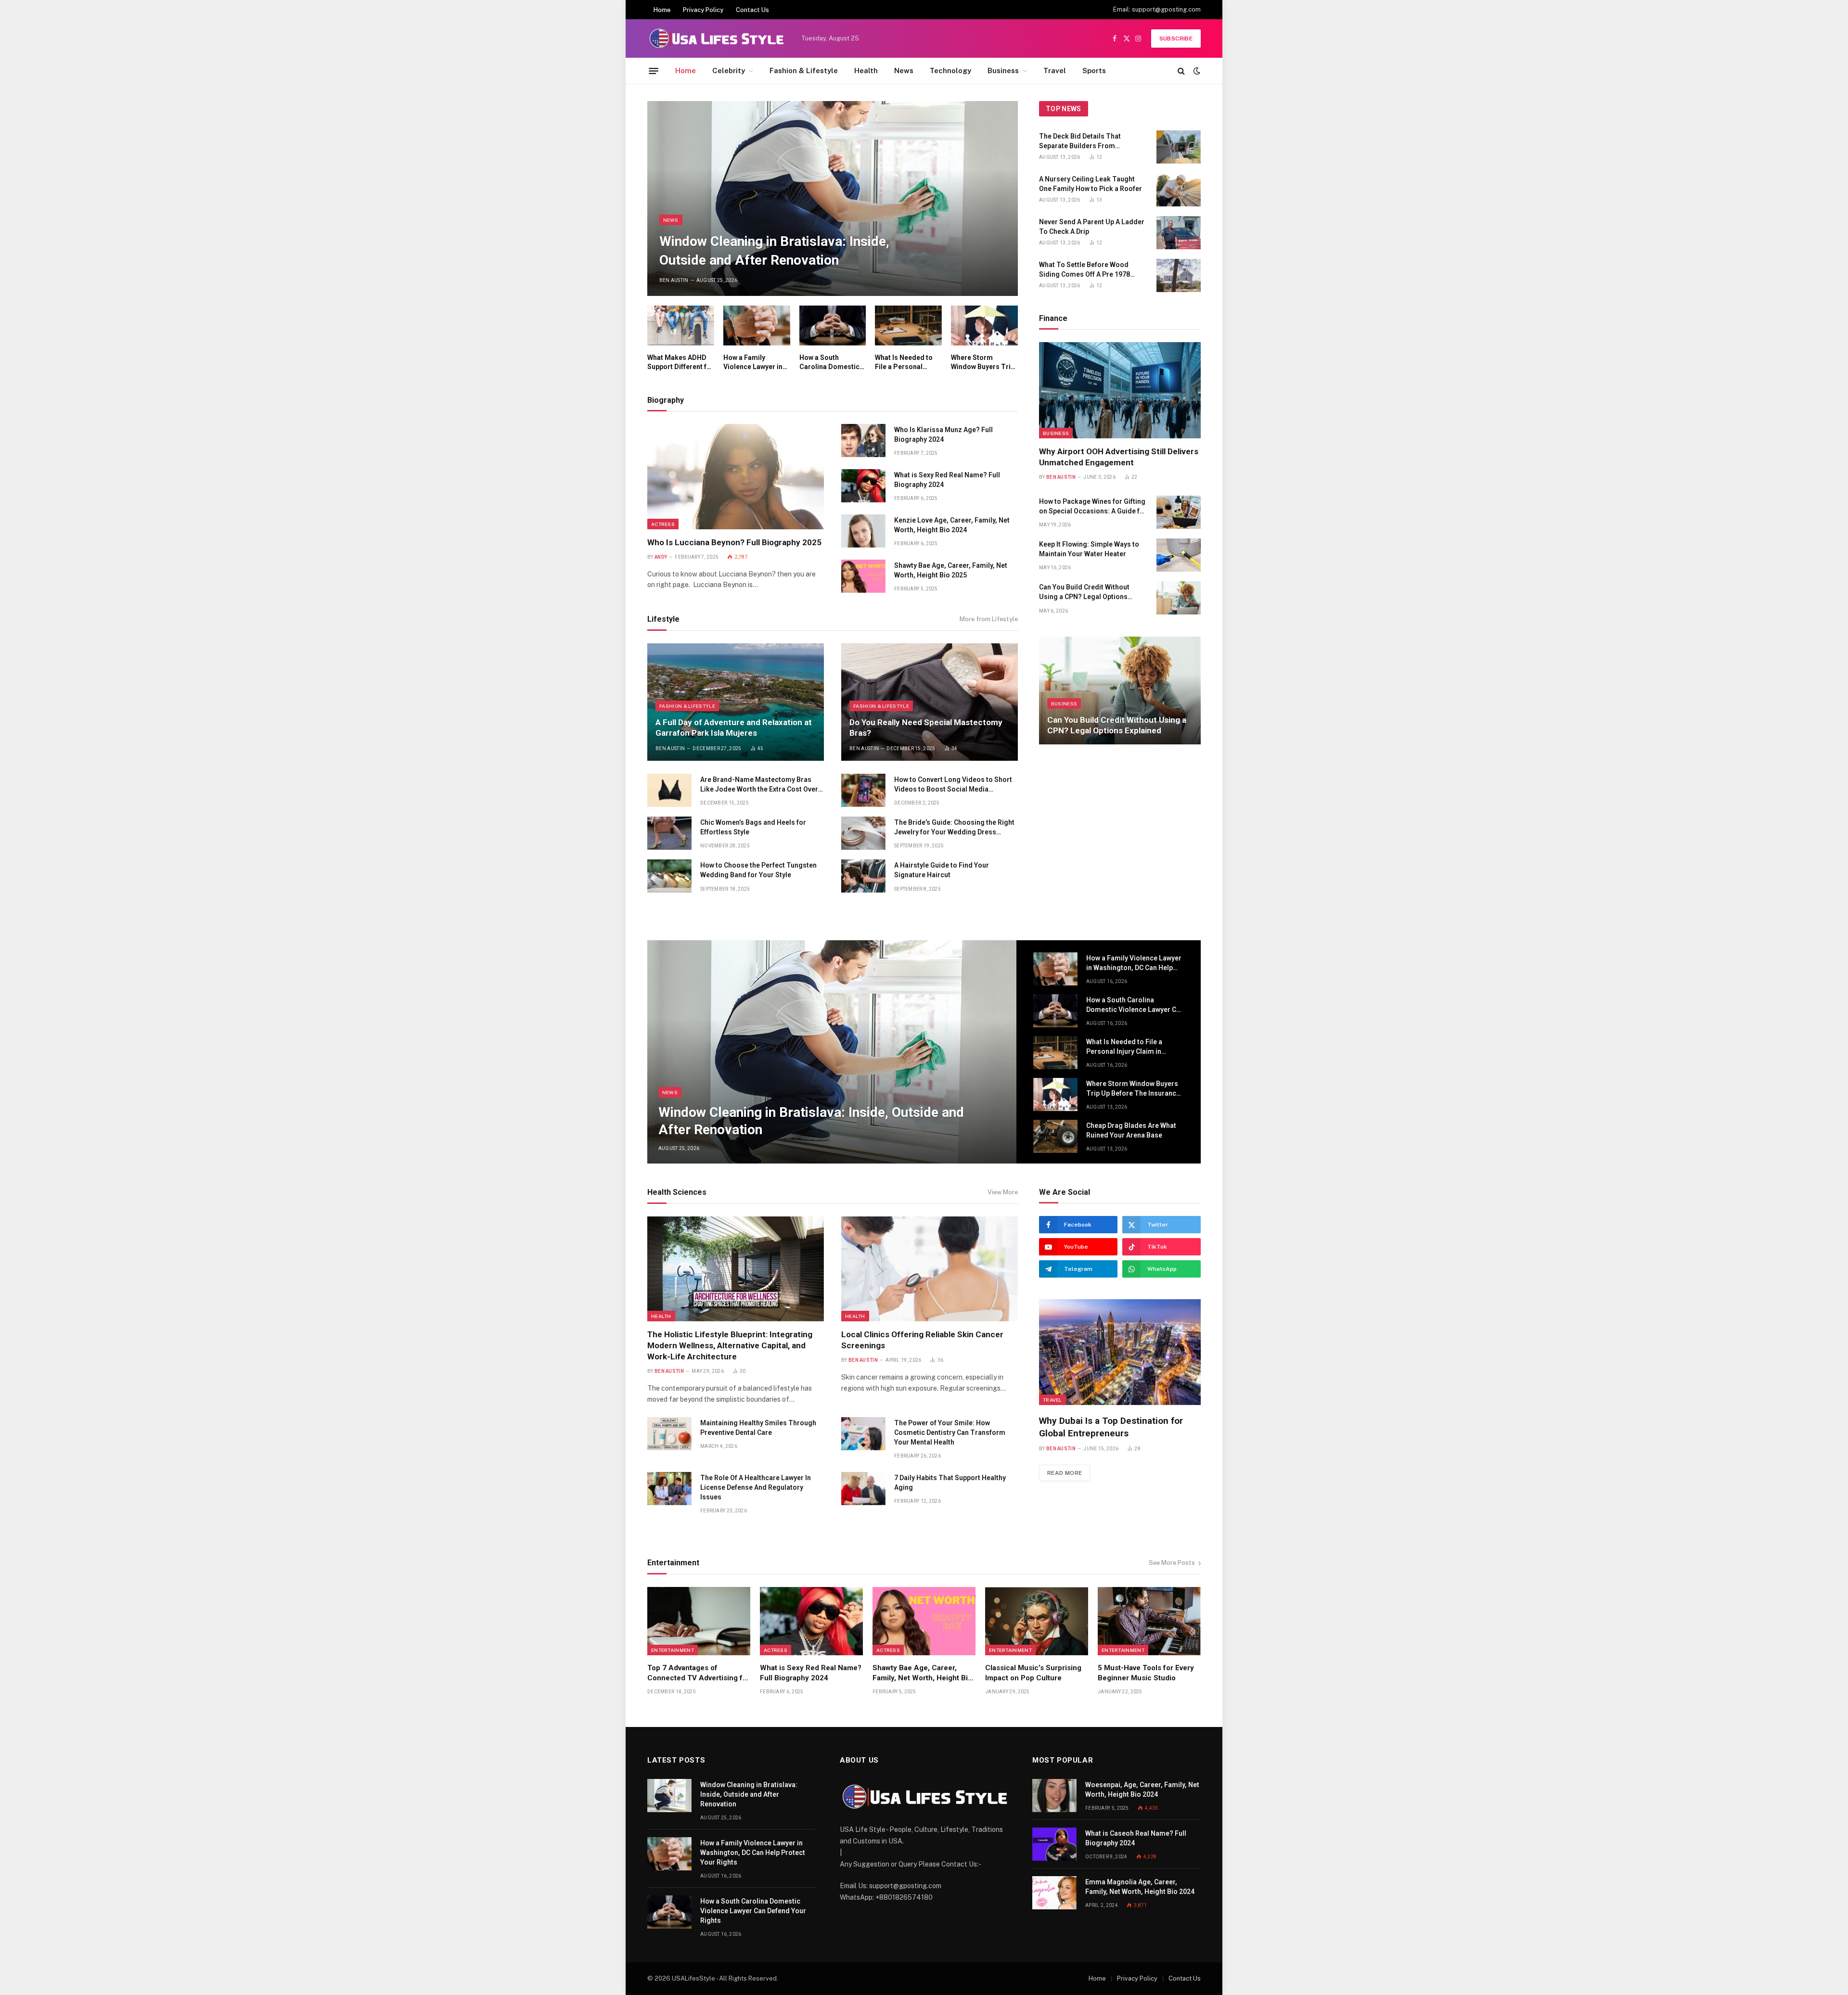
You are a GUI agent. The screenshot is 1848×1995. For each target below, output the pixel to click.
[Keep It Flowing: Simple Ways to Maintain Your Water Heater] (1179, 555)
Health (866, 70)
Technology (950, 70)
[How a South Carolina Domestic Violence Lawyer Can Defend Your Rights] (833, 326)
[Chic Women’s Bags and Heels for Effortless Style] (669, 833)
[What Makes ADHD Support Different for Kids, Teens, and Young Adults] (681, 326)
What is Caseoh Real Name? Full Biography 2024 (1136, 1838)
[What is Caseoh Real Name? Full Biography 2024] (1054, 1844)
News (904, 70)
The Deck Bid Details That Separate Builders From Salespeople (1080, 141)
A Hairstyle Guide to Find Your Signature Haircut (942, 870)
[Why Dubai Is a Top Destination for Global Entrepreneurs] (1120, 1352)
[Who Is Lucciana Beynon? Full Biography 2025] (736, 476)
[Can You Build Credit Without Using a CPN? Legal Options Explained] (1179, 598)
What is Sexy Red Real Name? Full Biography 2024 (947, 480)
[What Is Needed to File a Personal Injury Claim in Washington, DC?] (908, 326)
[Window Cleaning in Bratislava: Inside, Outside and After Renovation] (833, 198)
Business (1003, 70)
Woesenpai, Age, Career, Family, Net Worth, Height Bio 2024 (1142, 1790)
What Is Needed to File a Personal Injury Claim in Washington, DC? (904, 363)
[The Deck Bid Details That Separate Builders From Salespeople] (1179, 147)
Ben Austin (674, 280)
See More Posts (1172, 1563)
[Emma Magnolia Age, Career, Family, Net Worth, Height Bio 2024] (1054, 1893)
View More (1003, 1192)
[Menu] (654, 71)
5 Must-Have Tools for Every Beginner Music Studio (1146, 1673)
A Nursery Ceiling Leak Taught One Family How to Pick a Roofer (1091, 184)
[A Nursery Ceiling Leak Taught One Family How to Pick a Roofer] (1179, 190)
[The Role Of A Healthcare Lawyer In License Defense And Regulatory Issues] (669, 1489)
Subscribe (1176, 38)
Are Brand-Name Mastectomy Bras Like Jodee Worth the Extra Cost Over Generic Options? (759, 785)
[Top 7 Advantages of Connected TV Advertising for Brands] (699, 1621)
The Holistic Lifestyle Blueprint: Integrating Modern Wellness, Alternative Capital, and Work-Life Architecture (730, 1345)
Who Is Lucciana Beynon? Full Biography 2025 (734, 542)
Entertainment (673, 1650)
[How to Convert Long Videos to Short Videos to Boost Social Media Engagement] (863, 790)
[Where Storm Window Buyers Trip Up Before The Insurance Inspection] (984, 326)
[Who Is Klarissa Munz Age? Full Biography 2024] (863, 441)
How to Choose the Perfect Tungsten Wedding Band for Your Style (758, 870)
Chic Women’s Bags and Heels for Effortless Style (753, 827)
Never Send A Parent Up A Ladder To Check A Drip (1092, 227)
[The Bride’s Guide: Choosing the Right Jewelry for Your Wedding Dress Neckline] (863, 833)
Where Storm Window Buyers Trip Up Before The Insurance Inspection (983, 363)
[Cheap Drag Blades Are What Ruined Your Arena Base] (1055, 1136)
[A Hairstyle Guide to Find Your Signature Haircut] (863, 876)
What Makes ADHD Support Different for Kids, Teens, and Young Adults (680, 363)
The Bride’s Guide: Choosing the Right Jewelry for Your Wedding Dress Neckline (954, 828)
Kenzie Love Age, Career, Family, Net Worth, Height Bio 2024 (952, 525)
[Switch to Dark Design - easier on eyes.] (1196, 71)
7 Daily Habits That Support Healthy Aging (950, 1483)
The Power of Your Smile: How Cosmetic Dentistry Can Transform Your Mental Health (950, 1432)
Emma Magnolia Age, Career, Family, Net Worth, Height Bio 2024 (1140, 1887)
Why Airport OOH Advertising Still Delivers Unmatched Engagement (1119, 457)
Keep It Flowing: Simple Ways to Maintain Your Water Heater (1089, 549)
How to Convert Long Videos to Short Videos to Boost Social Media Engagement (953, 785)
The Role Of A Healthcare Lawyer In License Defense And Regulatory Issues (756, 1487)
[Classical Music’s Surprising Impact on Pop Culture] (1037, 1621)
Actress (663, 524)
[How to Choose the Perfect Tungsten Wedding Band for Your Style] (669, 876)
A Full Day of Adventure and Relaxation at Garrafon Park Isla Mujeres (734, 728)
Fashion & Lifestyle (804, 70)
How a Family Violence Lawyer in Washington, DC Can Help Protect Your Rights (756, 363)
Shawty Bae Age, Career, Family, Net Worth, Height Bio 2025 (951, 570)
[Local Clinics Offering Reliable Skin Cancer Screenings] (930, 1269)
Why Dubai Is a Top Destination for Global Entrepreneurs (1111, 1427)
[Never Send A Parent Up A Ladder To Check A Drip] (1179, 233)
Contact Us (752, 10)
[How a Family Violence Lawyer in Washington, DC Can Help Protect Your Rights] (757, 326)
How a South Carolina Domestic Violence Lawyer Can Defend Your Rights (832, 363)
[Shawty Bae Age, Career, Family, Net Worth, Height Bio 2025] (863, 576)
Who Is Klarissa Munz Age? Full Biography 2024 (943, 435)
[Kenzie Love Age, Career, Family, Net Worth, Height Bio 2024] (863, 531)
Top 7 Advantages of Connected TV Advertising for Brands (699, 1673)
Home (662, 10)
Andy (661, 557)
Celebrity (729, 70)
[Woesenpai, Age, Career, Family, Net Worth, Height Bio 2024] (1054, 1796)
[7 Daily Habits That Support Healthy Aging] (863, 1489)
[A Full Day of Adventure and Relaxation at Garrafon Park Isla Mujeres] (736, 702)
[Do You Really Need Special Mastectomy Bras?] (930, 702)
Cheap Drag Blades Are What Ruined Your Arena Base (1131, 1130)
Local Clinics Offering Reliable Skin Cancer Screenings (922, 1340)
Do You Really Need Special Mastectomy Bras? (926, 728)
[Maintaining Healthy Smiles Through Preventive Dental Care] (669, 1434)
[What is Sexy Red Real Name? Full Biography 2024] (863, 486)
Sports (1094, 70)
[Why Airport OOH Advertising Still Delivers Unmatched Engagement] (1120, 390)
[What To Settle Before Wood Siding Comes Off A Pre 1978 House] (1179, 275)
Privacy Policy (703, 10)
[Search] (1181, 71)
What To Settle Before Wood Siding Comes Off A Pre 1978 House (1084, 270)
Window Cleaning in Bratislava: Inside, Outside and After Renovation (774, 251)
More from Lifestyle (989, 619)
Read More (1065, 1473)
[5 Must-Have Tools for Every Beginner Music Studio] (1149, 1621)
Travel (1055, 70)
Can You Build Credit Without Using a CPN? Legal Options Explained (1084, 592)
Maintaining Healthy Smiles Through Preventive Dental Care (758, 1428)
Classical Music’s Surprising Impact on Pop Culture (1033, 1673)
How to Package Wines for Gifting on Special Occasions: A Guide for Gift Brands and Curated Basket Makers (1093, 507)
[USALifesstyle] (716, 38)
